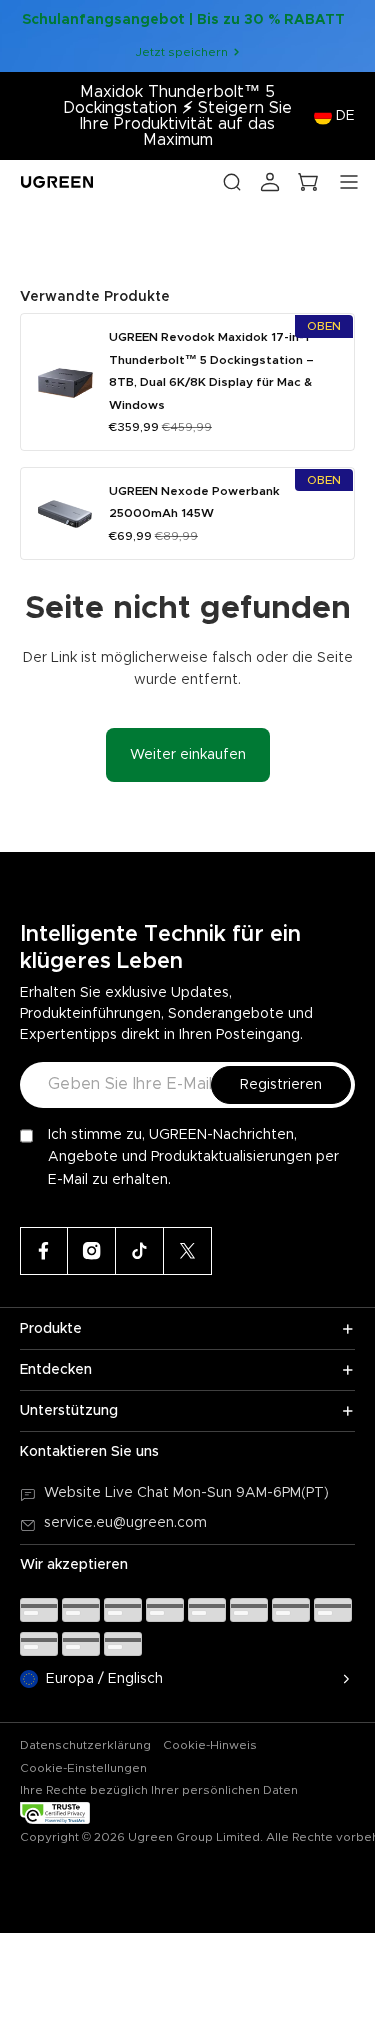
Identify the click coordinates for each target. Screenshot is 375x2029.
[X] (188, 1251)
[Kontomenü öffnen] (270, 182)
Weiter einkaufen (188, 755)
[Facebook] (44, 1251)
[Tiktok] (140, 1251)
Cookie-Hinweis (210, 1745)
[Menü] (349, 182)
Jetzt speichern (182, 52)
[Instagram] (92, 1251)
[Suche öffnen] (232, 182)
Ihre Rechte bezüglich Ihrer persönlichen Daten (159, 1790)
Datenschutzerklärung (85, 1745)
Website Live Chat (108, 1493)
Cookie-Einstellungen (83, 1768)
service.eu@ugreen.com (125, 1523)
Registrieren (281, 1085)
